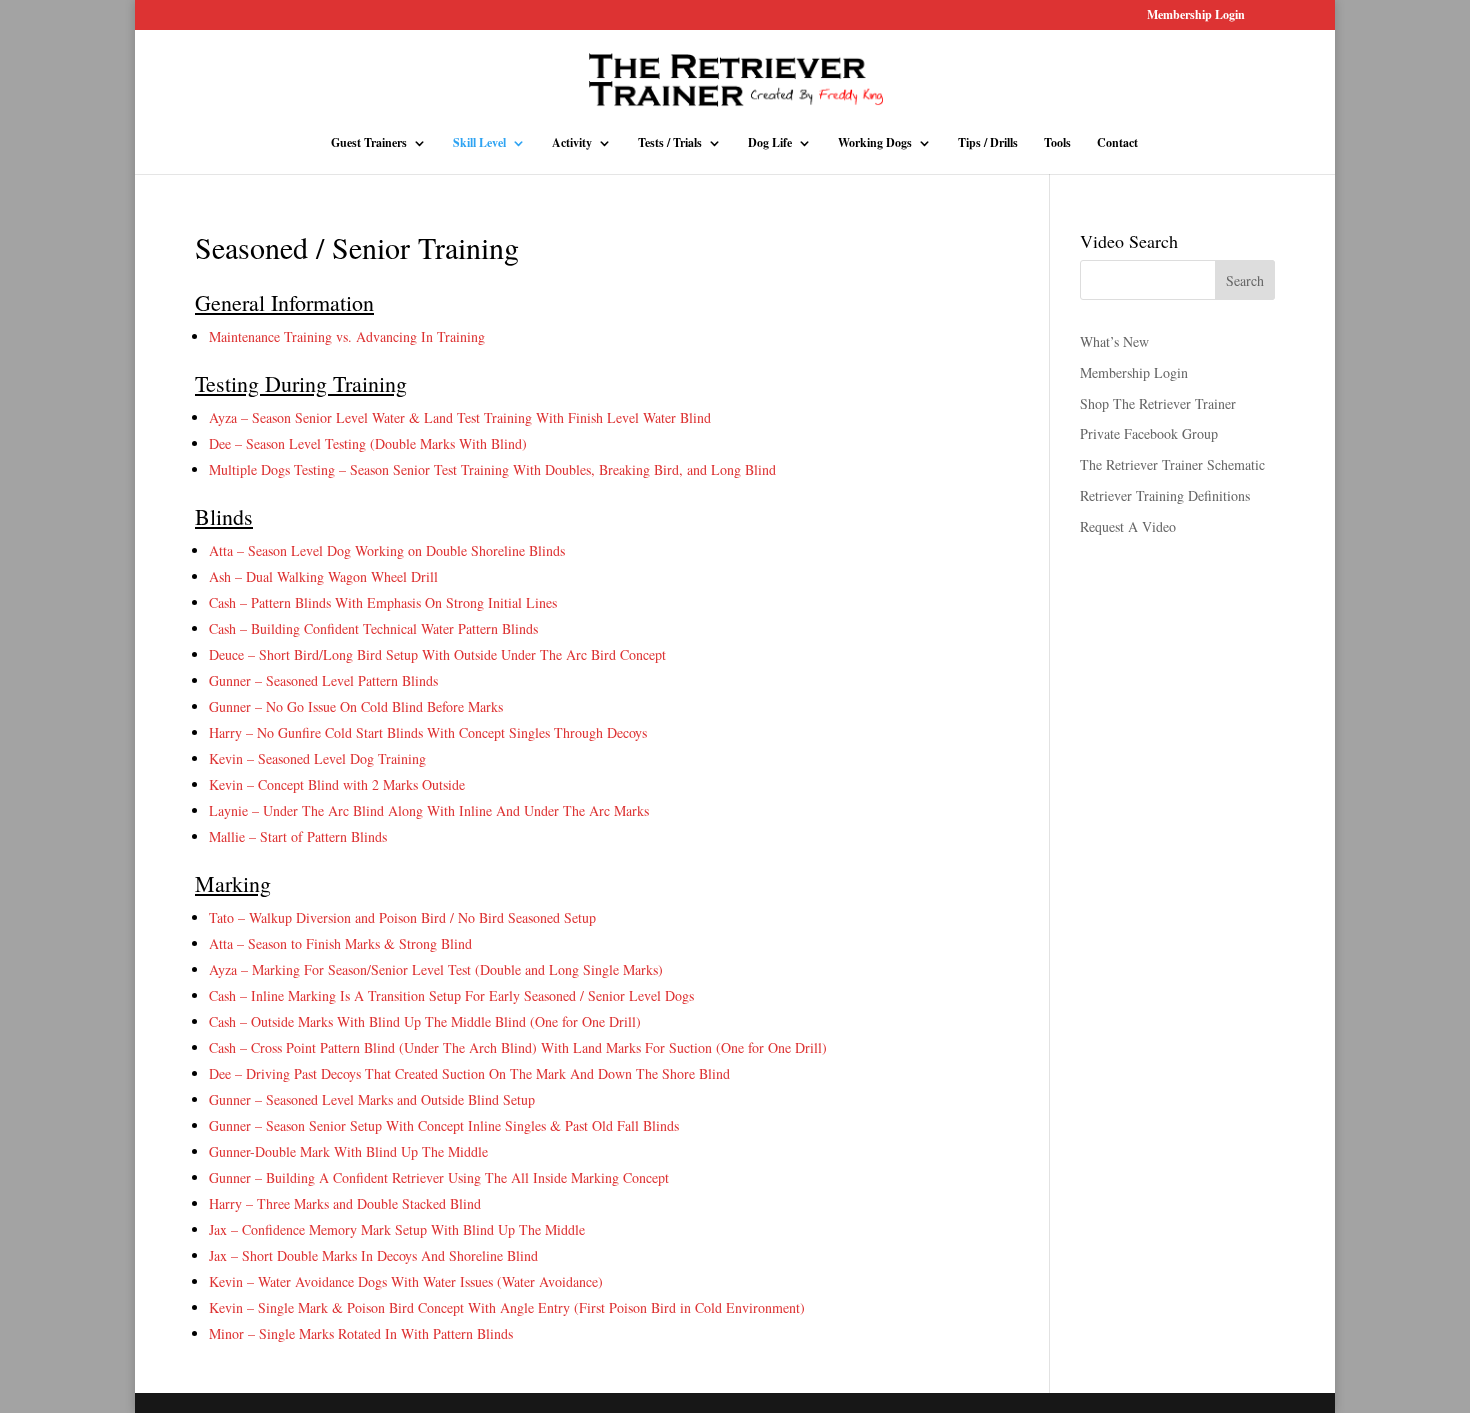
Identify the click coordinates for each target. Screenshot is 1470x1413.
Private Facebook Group (1149, 433)
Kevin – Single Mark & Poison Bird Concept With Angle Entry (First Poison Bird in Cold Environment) (507, 1307)
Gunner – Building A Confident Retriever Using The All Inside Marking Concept (439, 1177)
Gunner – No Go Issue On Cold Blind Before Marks (356, 706)
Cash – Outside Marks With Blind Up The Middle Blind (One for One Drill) (425, 1021)
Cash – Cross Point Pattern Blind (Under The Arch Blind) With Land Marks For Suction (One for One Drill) (518, 1047)
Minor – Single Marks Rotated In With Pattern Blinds (361, 1333)
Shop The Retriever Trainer (1158, 403)
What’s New (1114, 341)
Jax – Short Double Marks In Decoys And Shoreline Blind (373, 1255)
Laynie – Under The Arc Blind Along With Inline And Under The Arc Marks (429, 810)
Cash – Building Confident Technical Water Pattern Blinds (373, 628)
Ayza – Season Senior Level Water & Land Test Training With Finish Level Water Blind (460, 417)
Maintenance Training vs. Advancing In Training (347, 336)
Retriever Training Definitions (1165, 495)
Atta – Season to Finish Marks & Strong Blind (340, 943)
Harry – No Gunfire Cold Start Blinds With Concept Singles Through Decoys (428, 732)
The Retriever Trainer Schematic (1172, 464)
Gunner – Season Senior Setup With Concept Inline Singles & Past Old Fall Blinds (444, 1125)
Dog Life (770, 143)
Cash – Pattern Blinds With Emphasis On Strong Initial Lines (383, 602)
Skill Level (479, 143)
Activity (572, 143)
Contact (1117, 143)
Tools (1057, 143)
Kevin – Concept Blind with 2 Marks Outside (337, 784)
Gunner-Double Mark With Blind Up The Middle (348, 1151)
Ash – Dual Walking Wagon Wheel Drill (323, 576)
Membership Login (1196, 16)
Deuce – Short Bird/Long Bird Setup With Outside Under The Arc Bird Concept (437, 654)
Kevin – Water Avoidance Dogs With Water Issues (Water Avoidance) (406, 1281)
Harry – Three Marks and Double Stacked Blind (345, 1203)
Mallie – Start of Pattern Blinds (298, 836)
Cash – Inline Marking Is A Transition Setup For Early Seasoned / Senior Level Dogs (451, 995)
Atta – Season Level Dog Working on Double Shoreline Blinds (387, 550)
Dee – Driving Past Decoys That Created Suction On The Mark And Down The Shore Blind (469, 1073)
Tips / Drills (988, 143)
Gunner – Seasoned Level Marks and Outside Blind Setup (372, 1099)
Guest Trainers (369, 143)
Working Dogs (875, 143)
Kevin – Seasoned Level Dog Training (317, 758)
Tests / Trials (670, 143)
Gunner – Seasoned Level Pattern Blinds (323, 680)
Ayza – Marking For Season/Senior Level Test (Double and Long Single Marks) (436, 969)
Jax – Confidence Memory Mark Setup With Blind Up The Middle (397, 1229)
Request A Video (1128, 526)
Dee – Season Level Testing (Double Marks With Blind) (368, 443)
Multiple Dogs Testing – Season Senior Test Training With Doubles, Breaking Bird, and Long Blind (492, 469)
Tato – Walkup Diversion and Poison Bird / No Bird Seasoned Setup (402, 917)
